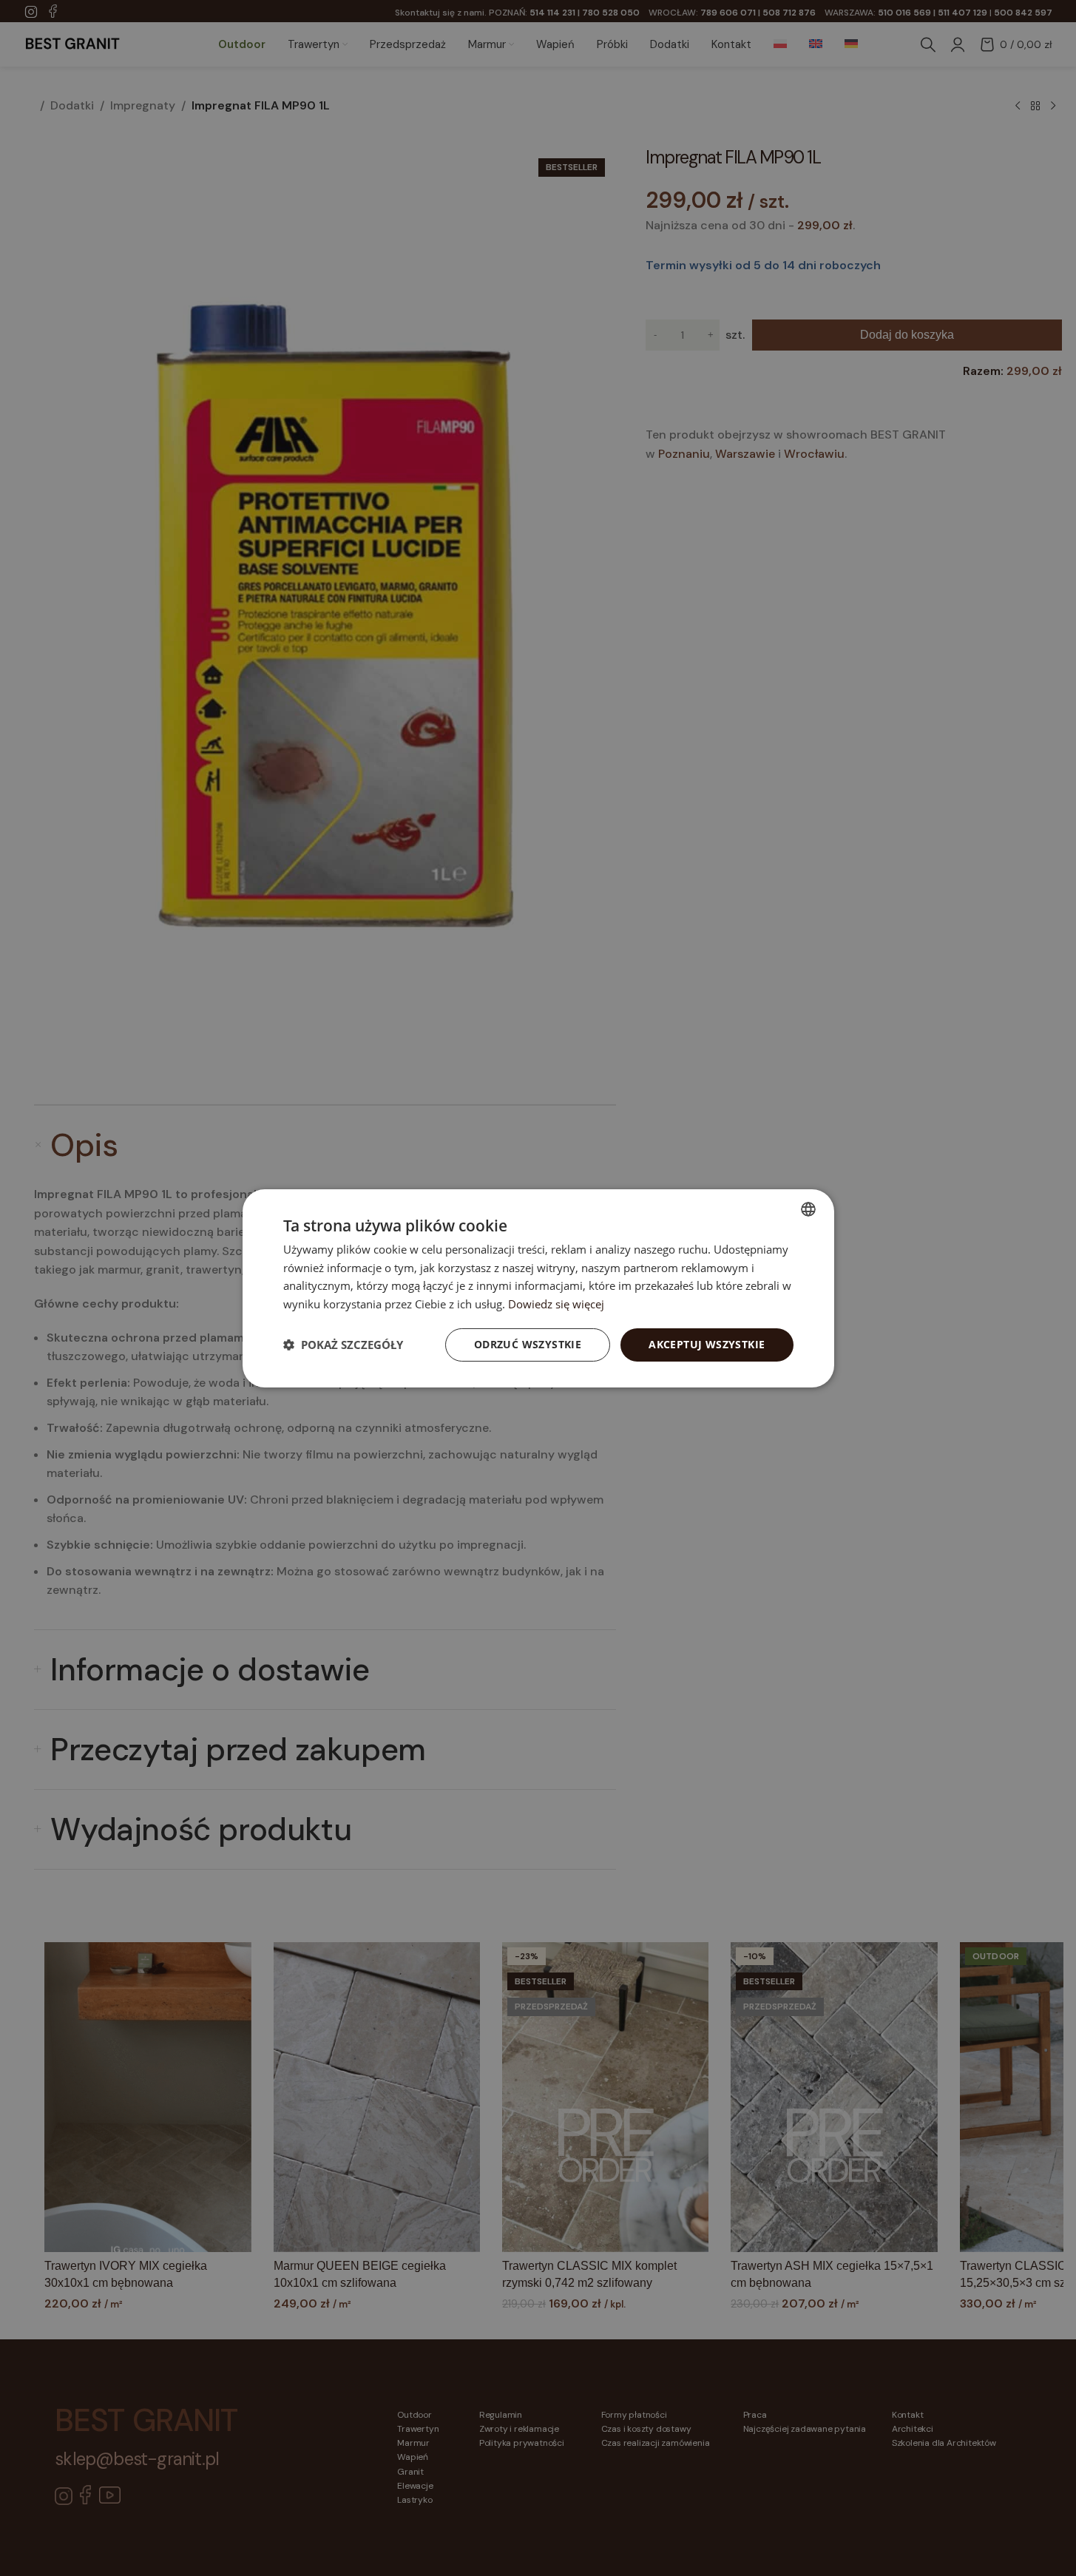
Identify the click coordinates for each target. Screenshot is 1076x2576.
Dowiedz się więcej (556, 1304)
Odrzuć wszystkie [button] (528, 1344)
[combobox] (808, 1208)
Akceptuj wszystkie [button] (707, 1344)
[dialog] (538, 1288)
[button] (343, 1345)
